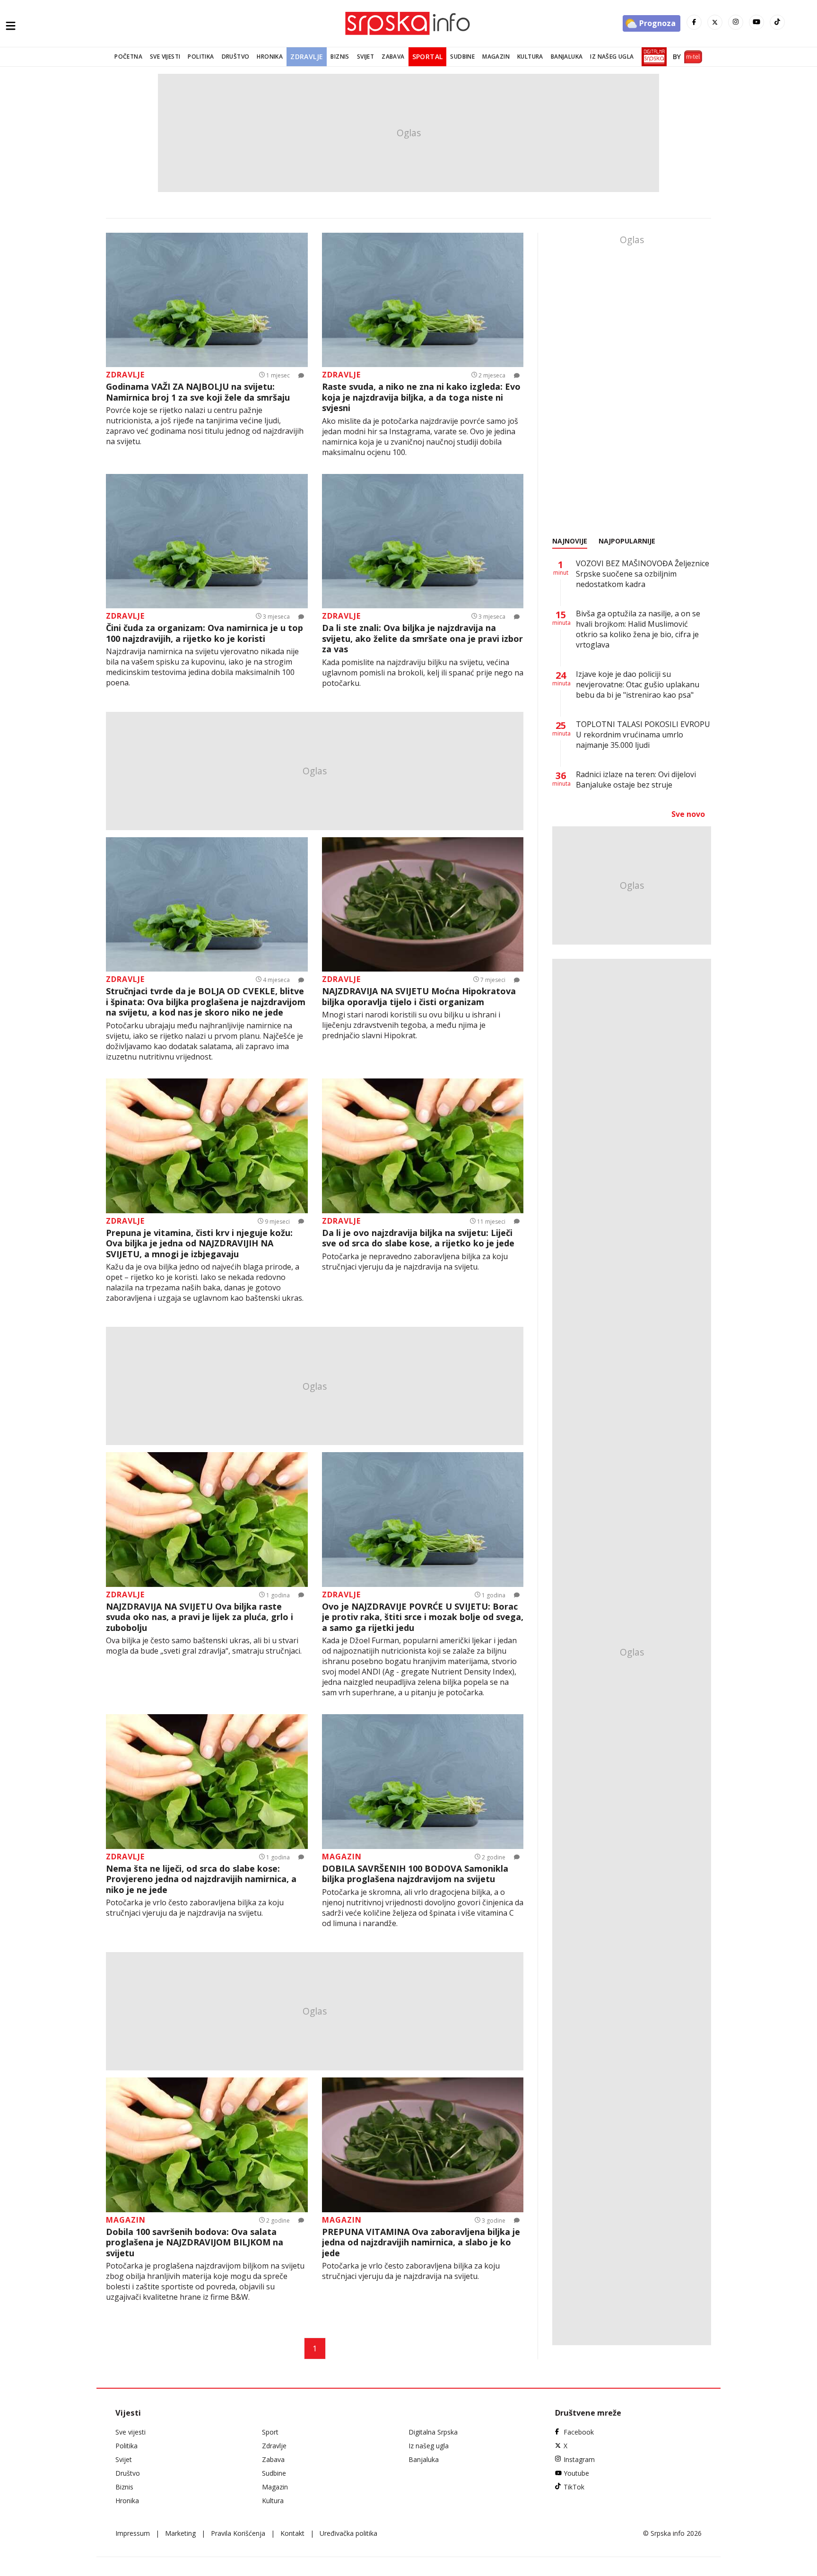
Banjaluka (567, 57)
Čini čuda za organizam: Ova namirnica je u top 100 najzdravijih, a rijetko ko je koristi (204, 633)
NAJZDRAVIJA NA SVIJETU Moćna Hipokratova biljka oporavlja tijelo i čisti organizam (419, 996)
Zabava (393, 57)
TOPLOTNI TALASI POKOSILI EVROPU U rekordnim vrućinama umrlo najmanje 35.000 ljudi (643, 735)
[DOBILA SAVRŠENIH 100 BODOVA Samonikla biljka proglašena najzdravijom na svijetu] (423, 1782)
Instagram (579, 2459)
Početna (128, 57)
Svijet (365, 57)
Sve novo (688, 814)
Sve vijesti (165, 57)
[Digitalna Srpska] (652, 57)
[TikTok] (777, 22)
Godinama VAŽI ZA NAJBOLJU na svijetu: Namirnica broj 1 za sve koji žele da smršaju (198, 392)
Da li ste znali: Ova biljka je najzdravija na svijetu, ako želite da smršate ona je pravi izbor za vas (422, 639)
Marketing (180, 2533)
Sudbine (462, 57)
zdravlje (125, 375)
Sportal (428, 57)
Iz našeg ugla (612, 57)
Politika (201, 57)
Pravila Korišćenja (238, 2533)
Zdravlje (307, 57)
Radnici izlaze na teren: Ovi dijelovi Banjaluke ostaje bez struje (636, 780)
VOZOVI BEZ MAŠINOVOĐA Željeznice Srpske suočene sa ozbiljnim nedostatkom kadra (643, 574)
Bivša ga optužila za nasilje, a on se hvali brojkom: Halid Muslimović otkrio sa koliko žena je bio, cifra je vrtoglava (638, 629)
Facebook (579, 2432)
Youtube (576, 2473)
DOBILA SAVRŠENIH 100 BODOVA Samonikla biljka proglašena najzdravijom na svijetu (415, 1874)
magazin (342, 1857)
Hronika (270, 57)
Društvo (236, 57)
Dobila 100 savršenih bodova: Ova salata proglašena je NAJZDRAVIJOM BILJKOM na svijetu (195, 2243)
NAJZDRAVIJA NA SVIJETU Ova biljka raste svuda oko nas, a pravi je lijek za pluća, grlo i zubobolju (200, 1617)
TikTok (574, 2487)
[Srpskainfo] (408, 23)
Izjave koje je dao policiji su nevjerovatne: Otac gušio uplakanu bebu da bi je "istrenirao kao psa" (638, 684)
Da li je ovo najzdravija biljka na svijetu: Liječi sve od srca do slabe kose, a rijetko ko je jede (418, 1238)
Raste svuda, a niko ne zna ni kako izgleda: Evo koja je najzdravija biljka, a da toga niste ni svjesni (421, 397)
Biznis (340, 57)
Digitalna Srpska (433, 2432)
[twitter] (715, 22)
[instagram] (736, 22)
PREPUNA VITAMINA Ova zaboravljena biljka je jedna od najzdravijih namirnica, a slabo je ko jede (421, 2243)
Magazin (496, 57)
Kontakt (292, 2533)
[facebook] (694, 22)
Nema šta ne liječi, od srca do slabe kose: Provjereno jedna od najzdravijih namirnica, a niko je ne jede (201, 1879)
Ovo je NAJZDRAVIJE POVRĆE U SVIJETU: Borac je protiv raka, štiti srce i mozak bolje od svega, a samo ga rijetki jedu (423, 1617)
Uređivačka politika (348, 2533)
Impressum (133, 2533)
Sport (270, 2432)
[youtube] (756, 22)
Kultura (530, 57)
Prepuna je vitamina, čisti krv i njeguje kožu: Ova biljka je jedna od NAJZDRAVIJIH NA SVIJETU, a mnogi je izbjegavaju (199, 1244)
